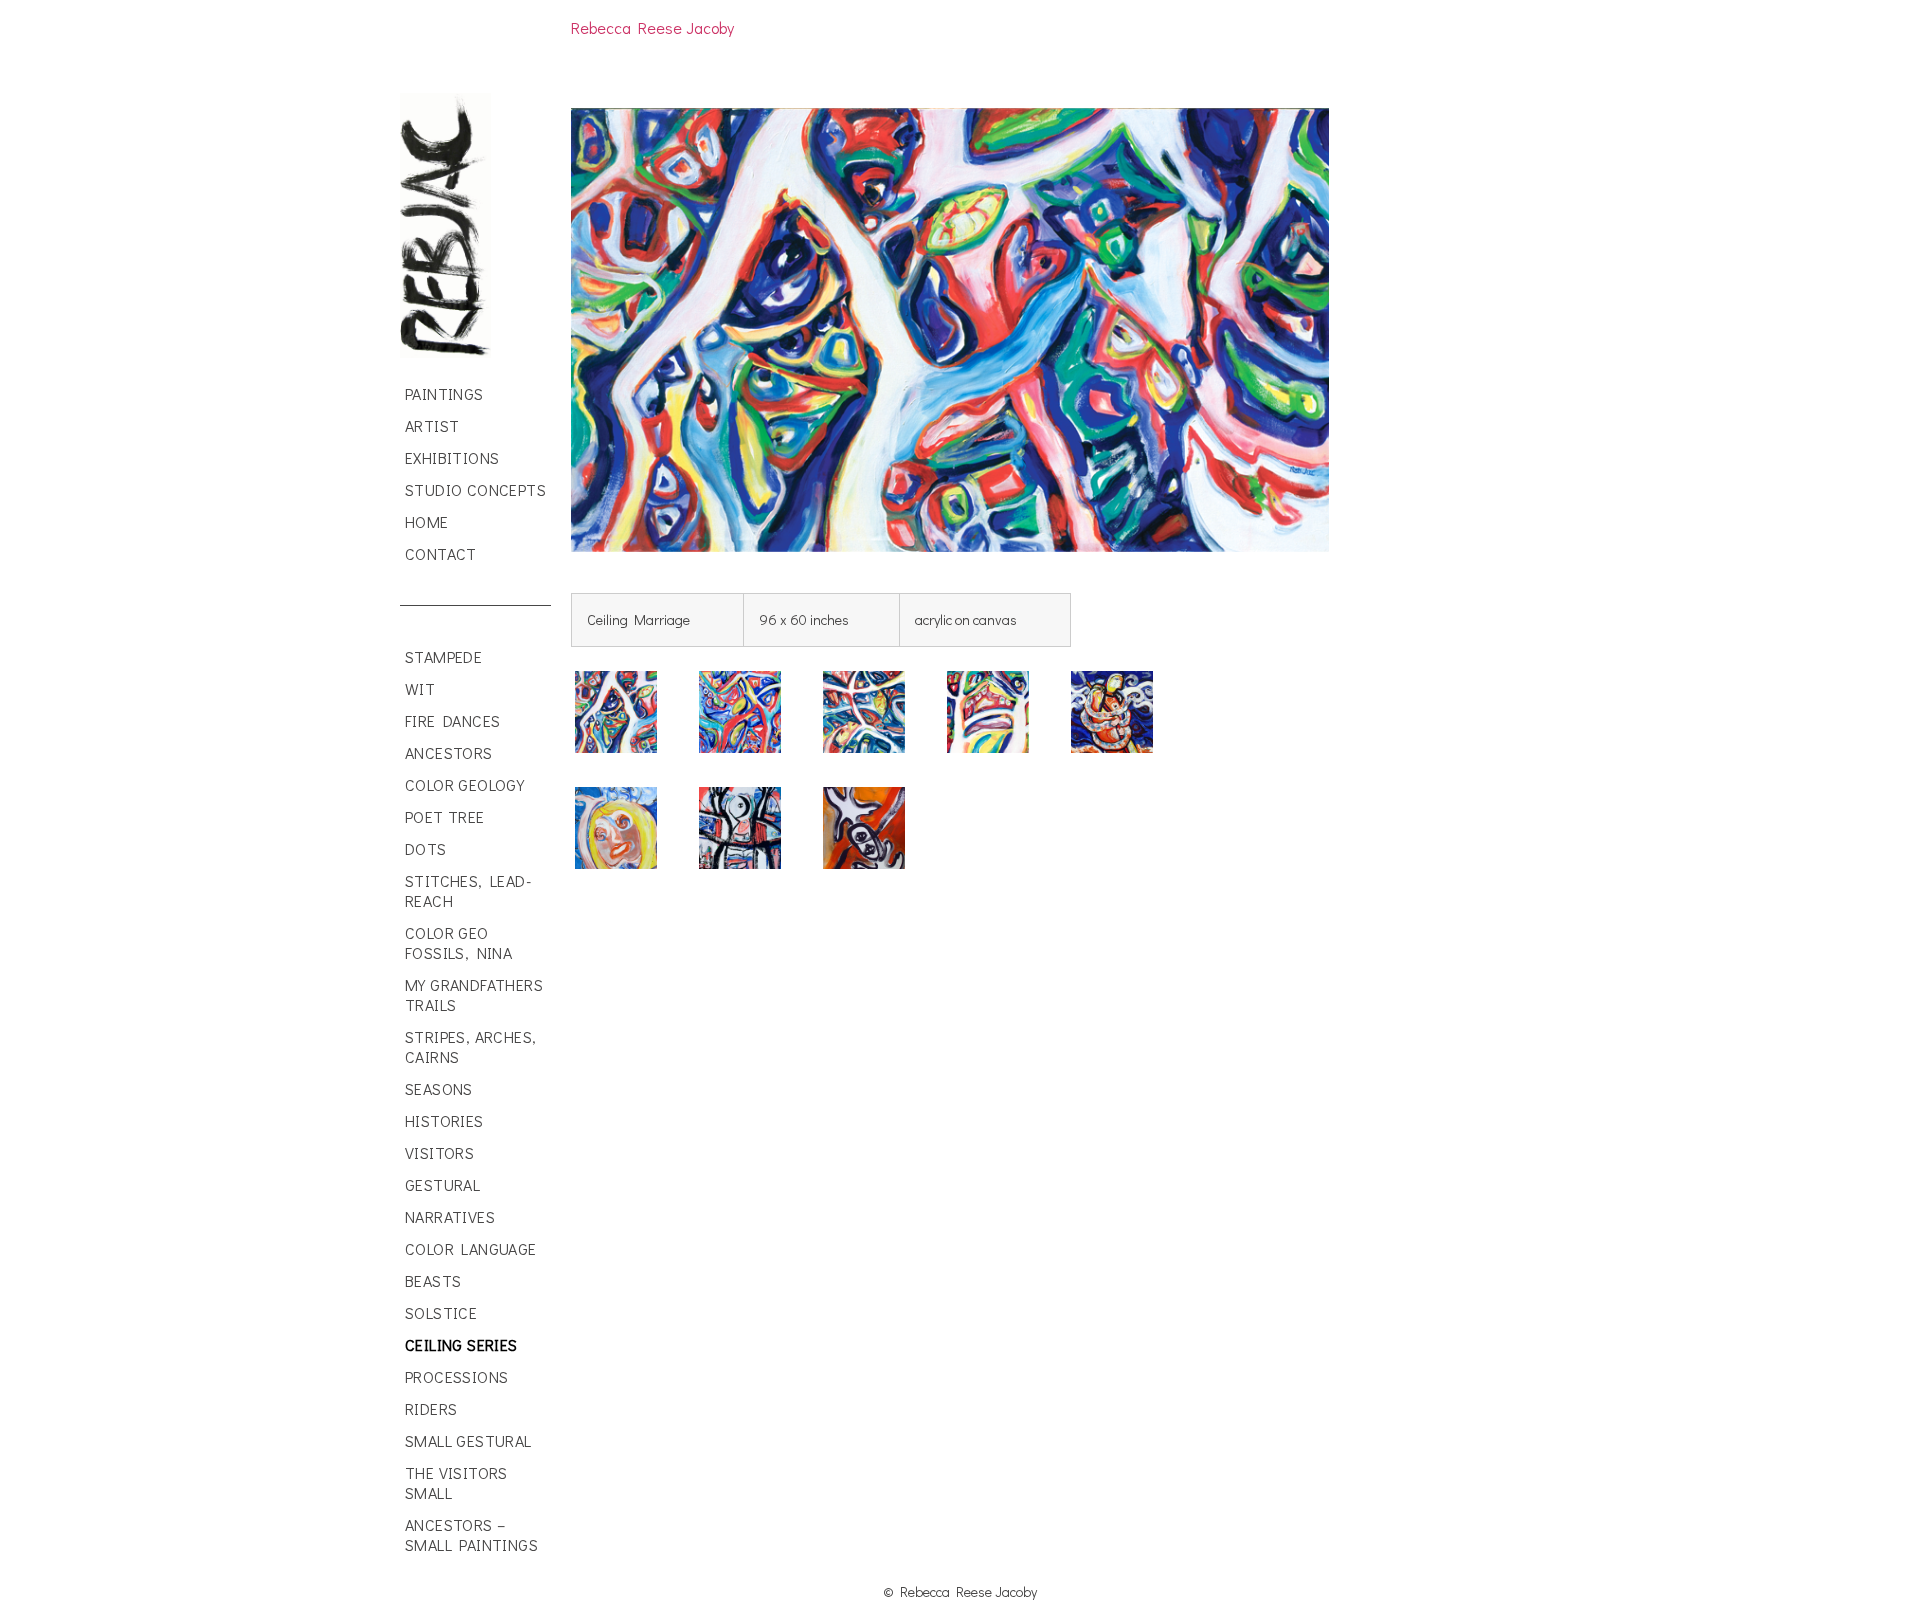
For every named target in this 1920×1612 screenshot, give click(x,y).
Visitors (439, 1152)
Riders (431, 1408)
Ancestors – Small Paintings (471, 1534)
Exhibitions (452, 457)
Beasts (433, 1280)
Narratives (450, 1216)
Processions (456, 1376)
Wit (420, 688)
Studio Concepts (475, 489)
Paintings (444, 393)
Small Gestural (468, 1440)
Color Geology (464, 784)
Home (427, 521)
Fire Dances (452, 720)
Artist (432, 425)
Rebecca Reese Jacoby (652, 27)
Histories (444, 1120)
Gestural (442, 1184)
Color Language (471, 1248)
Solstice (441, 1312)
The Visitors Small (456, 1482)
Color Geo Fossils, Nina (458, 942)
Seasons (439, 1088)
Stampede (443, 656)
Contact (441, 553)
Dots (426, 848)
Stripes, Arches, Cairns (470, 1046)
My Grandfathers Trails (474, 994)
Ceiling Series (461, 1344)
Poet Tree (445, 816)
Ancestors (449, 752)
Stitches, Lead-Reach (468, 890)
